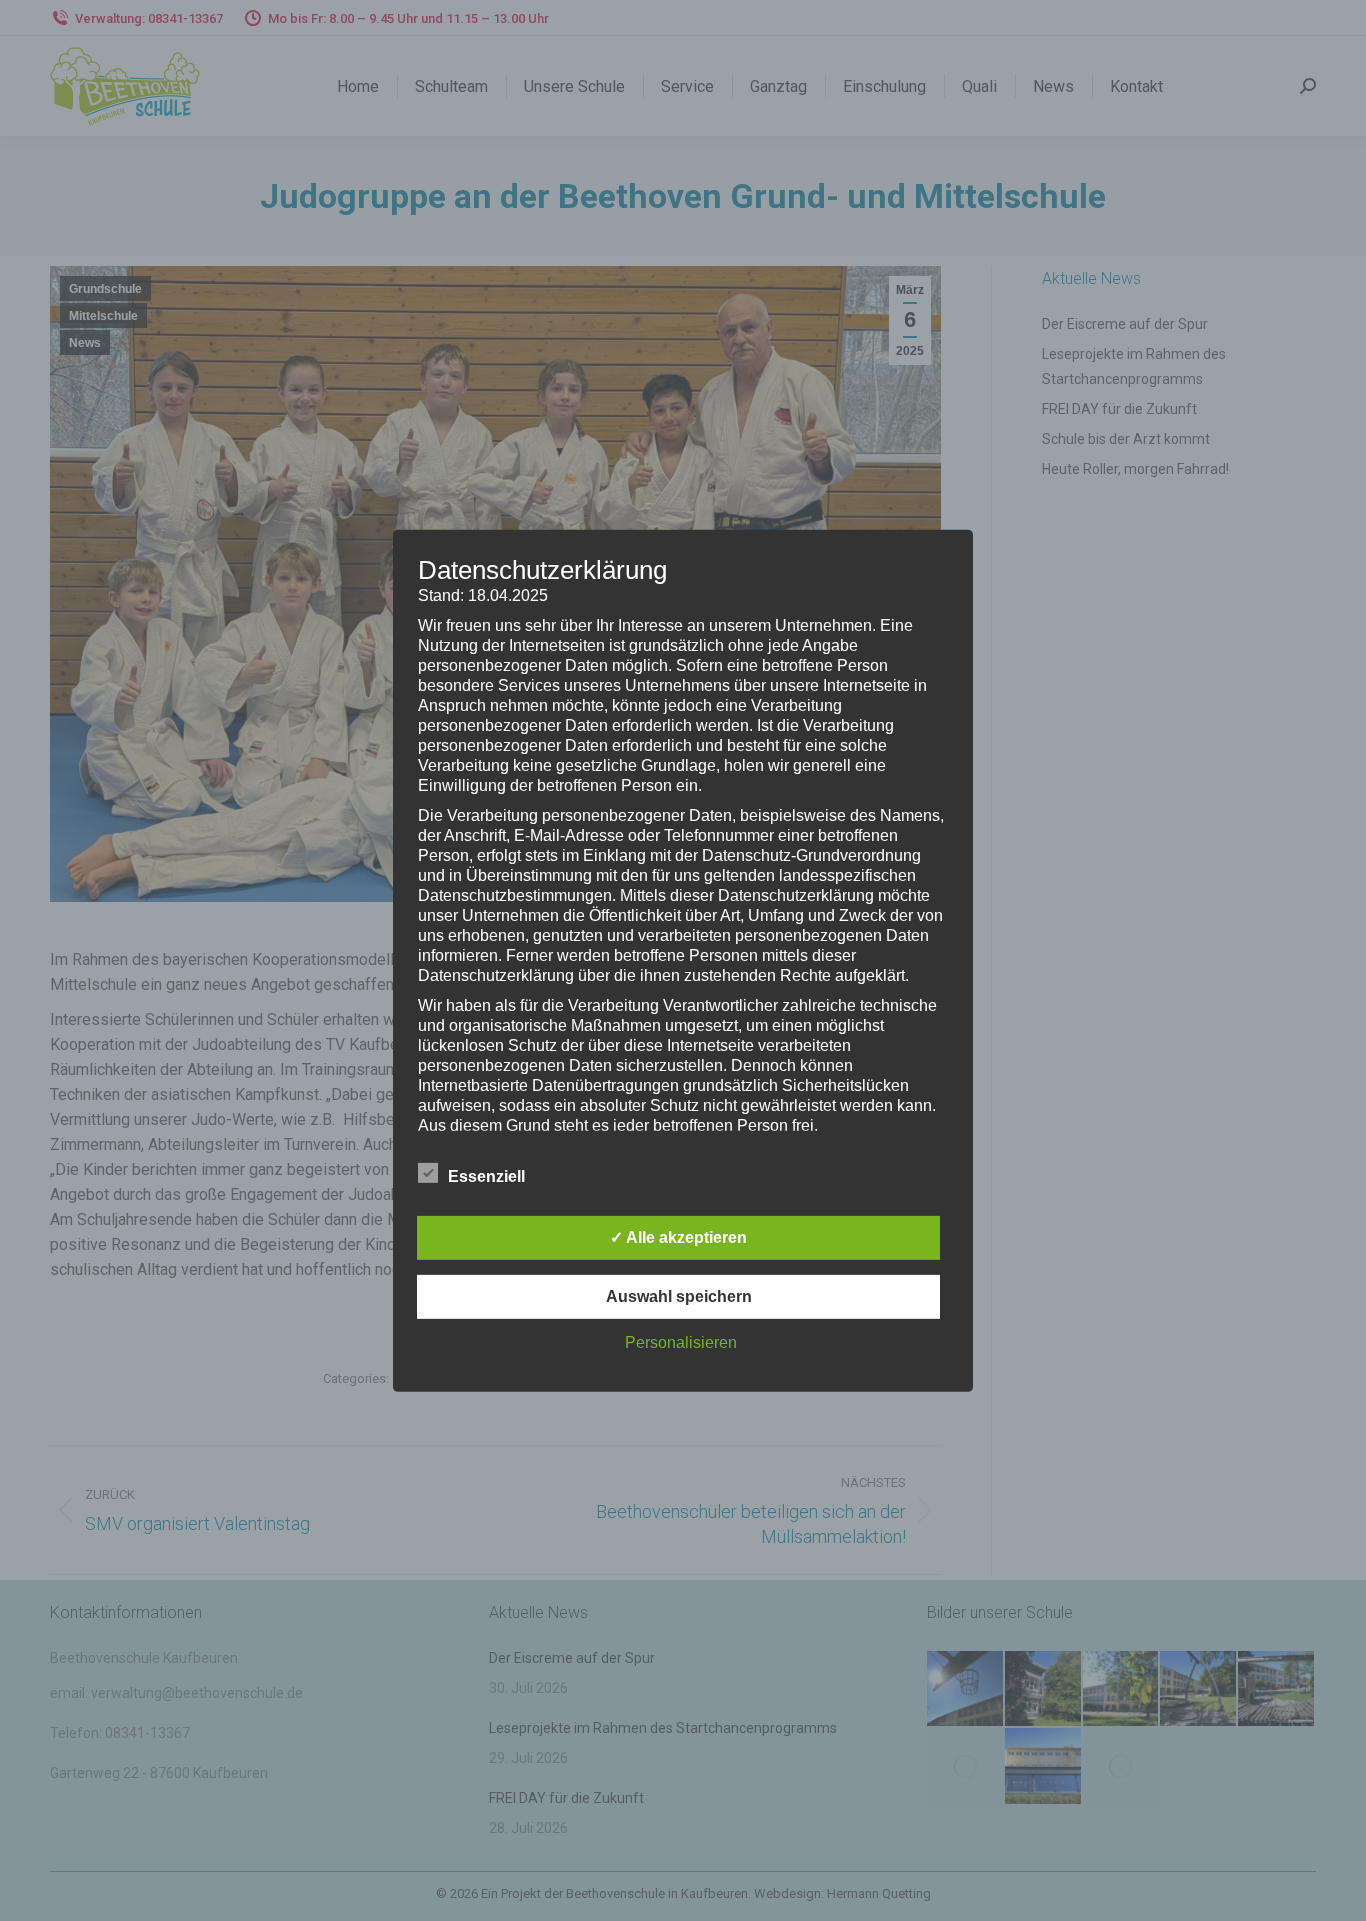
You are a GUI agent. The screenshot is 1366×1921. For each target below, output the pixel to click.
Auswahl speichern (679, 1296)
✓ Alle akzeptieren (678, 1237)
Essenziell (486, 1176)
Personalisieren (681, 1342)
